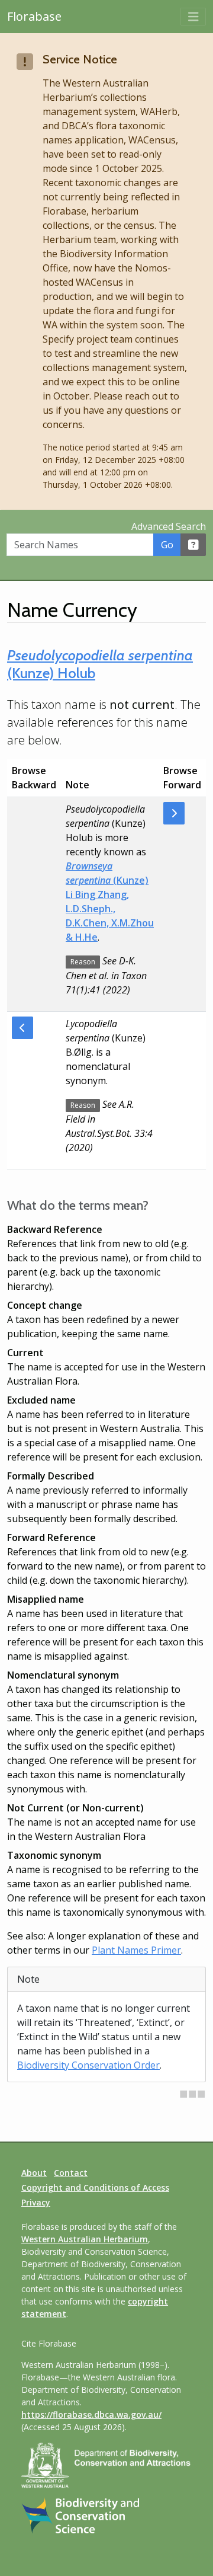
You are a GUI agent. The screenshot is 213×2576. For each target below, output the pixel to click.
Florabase (34, 16)
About (34, 2173)
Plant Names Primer (136, 1950)
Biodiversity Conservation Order (88, 2065)
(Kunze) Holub (100, 664)
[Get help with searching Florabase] (193, 545)
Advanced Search (169, 526)
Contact (71, 2173)
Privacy (36, 2202)
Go (167, 545)
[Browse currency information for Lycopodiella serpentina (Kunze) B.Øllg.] (22, 1028)
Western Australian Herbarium (85, 2239)
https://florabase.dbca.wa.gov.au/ (91, 2414)
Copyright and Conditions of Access (95, 2187)
